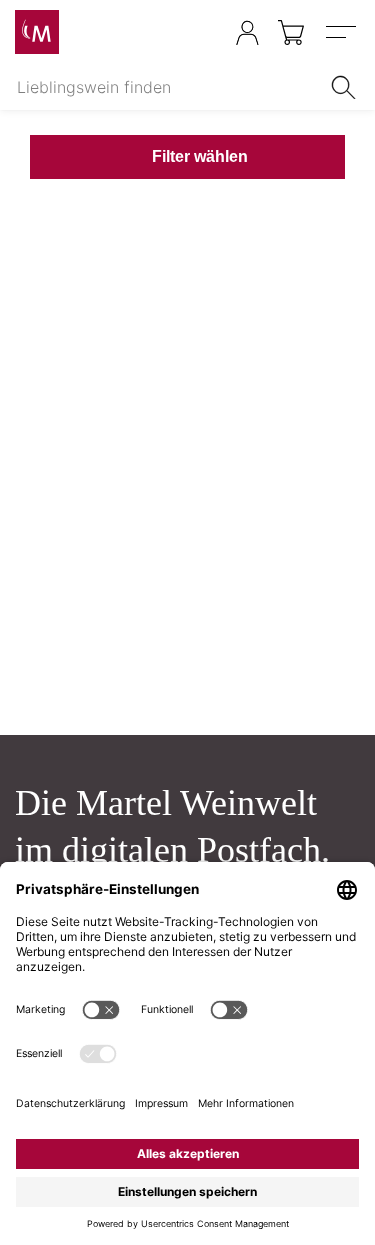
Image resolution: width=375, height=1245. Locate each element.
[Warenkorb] (292, 32)
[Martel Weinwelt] (37, 32)
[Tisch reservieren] (207, 33)
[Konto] (247, 32)
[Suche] (347, 87)
